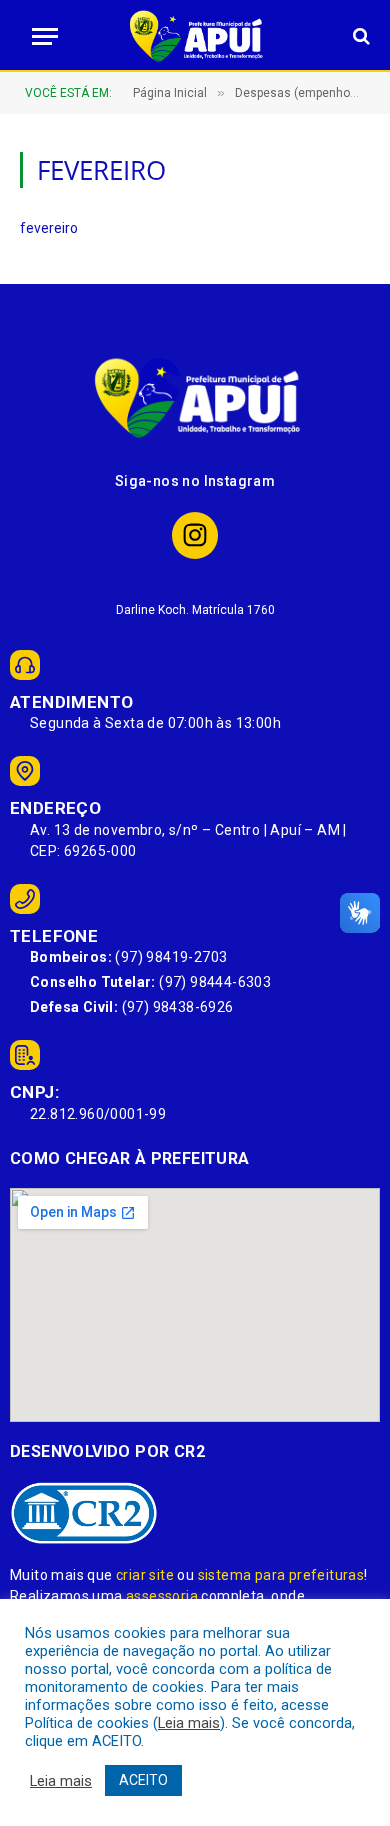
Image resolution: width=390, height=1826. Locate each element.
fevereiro (49, 228)
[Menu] (39, 36)
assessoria (162, 1596)
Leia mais (189, 1723)
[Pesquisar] (359, 36)
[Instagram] (195, 535)
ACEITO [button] (143, 1780)
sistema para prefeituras (281, 1575)
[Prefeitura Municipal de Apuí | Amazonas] (195, 36)
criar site (145, 1575)
